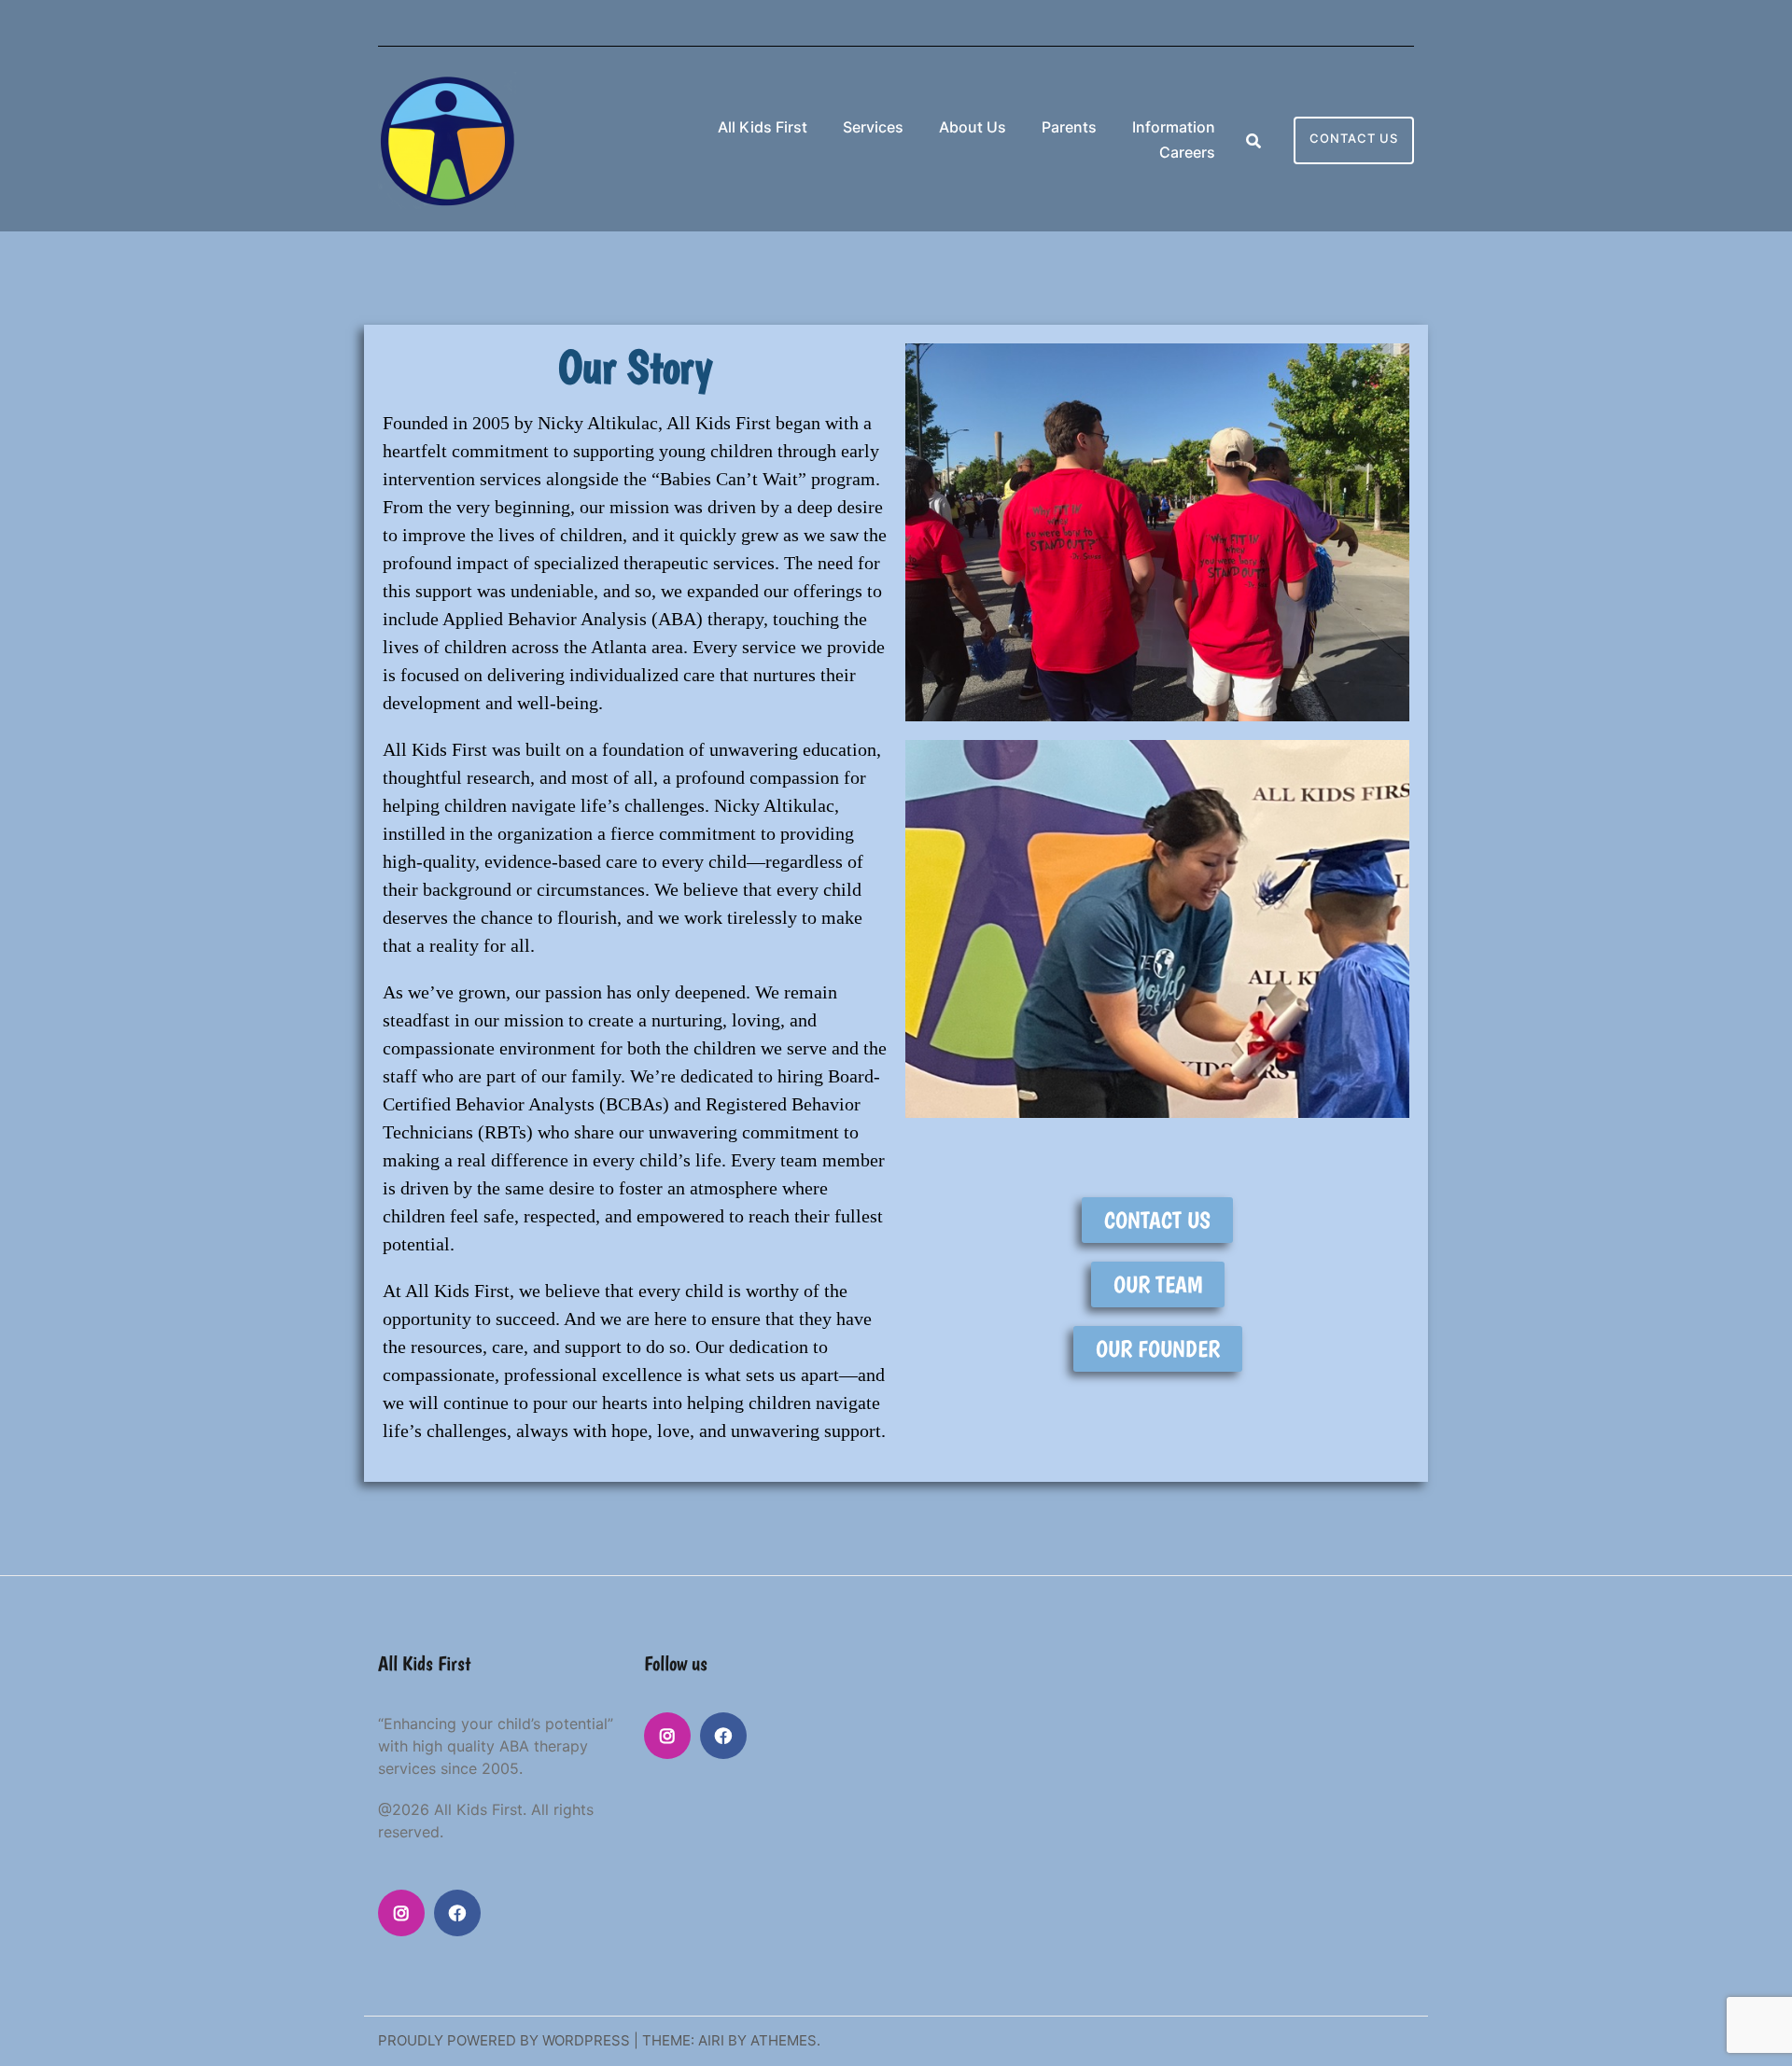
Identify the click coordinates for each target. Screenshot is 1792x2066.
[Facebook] (457, 1913)
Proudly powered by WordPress (504, 2040)
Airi (711, 2040)
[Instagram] (401, 1913)
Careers (1187, 152)
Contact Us (1354, 138)
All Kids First (763, 127)
